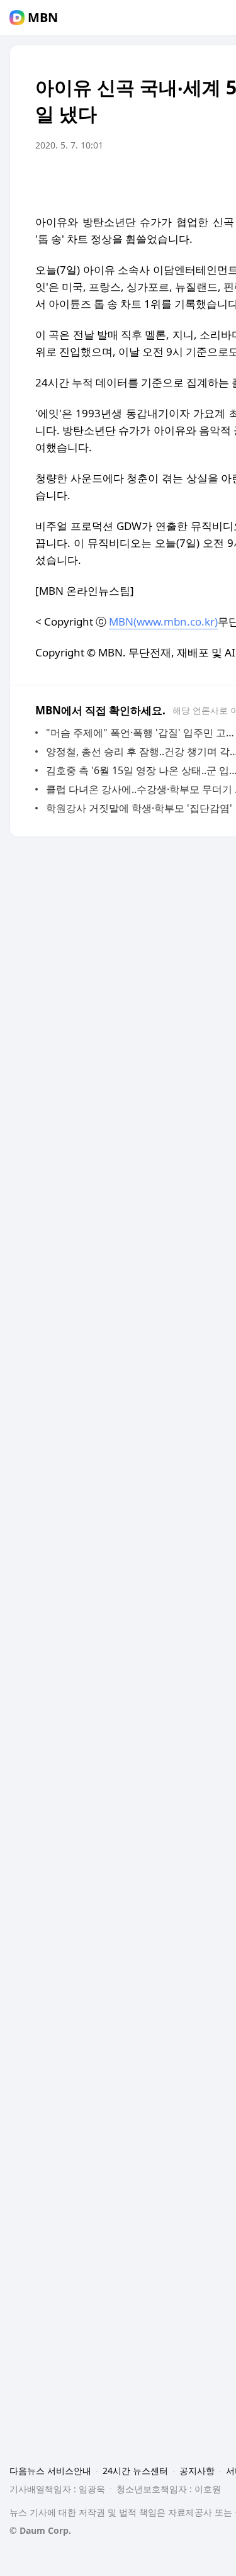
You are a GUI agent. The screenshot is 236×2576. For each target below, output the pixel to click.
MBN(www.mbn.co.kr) (163, 622)
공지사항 (197, 2471)
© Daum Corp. (40, 2530)
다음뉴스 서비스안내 (50, 2471)
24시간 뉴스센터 (135, 2471)
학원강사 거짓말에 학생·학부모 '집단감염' (139, 808)
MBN (43, 18)
